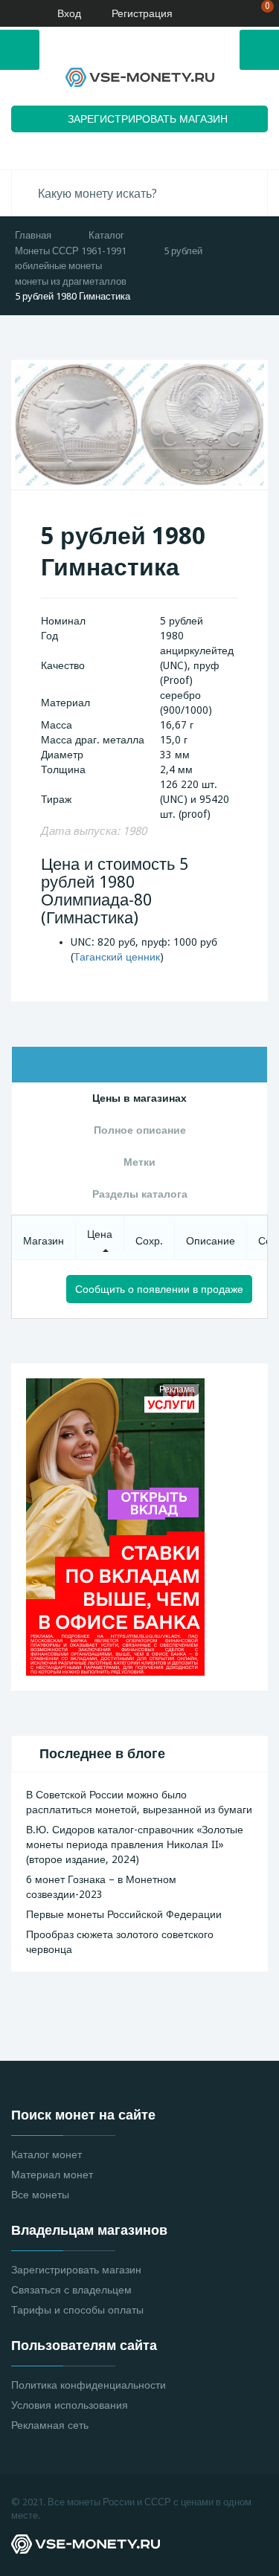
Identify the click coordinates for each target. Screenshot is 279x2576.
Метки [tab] (139, 1162)
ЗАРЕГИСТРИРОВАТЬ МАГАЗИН (148, 119)
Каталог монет (46, 2154)
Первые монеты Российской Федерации (124, 1914)
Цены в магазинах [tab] (139, 1098)
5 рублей (183, 251)
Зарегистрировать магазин (76, 2270)
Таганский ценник (117, 957)
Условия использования (70, 2405)
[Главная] (16, 13)
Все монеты (40, 2195)
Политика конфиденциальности (89, 2385)
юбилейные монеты (58, 266)
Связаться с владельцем (71, 2290)
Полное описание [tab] (140, 1130)
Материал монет (52, 2175)
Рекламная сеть (50, 2425)
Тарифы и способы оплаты (77, 2310)
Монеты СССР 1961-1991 (71, 251)
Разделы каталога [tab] (140, 1194)
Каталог (106, 235)
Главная (33, 235)
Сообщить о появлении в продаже (159, 1289)
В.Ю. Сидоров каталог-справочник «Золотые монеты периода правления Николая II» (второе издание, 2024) (135, 1844)
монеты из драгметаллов (71, 281)
